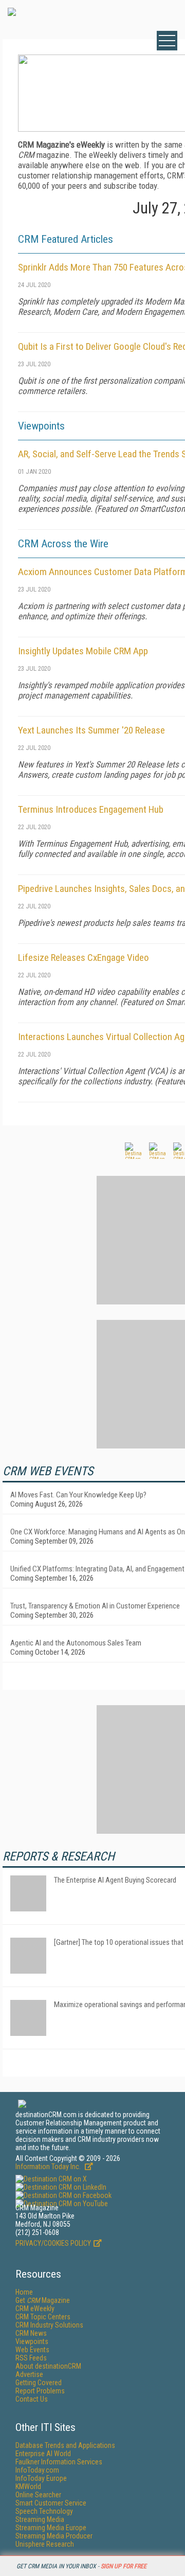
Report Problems (40, 2391)
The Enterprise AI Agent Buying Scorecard (115, 1880)
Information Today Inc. (49, 2167)
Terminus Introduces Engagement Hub (91, 809)
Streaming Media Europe (51, 2528)
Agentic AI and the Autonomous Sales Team (76, 1643)
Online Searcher (38, 2495)
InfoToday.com (37, 2470)
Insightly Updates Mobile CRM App (83, 651)
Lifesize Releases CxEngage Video (84, 958)
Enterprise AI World (43, 2454)
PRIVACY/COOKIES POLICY (53, 2243)
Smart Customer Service (51, 2503)
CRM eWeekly (35, 2309)
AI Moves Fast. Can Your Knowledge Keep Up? (78, 1495)
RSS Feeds (31, 2358)
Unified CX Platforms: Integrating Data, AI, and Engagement (97, 1569)
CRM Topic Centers (43, 2317)
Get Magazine (43, 2300)
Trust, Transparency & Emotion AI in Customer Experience (95, 1606)
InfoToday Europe (41, 2478)
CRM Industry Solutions (49, 2325)
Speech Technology (44, 2511)
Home (24, 2292)
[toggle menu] (167, 41)
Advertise (29, 2374)
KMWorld (28, 2486)
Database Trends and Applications (65, 2445)
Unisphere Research (45, 2544)
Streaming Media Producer (54, 2536)
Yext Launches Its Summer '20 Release (91, 730)
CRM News (31, 2333)
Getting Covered (39, 2383)
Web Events (32, 2350)
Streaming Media (40, 2519)
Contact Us (32, 2399)
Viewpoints (32, 2341)
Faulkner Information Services (59, 2462)
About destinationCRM (48, 2366)
